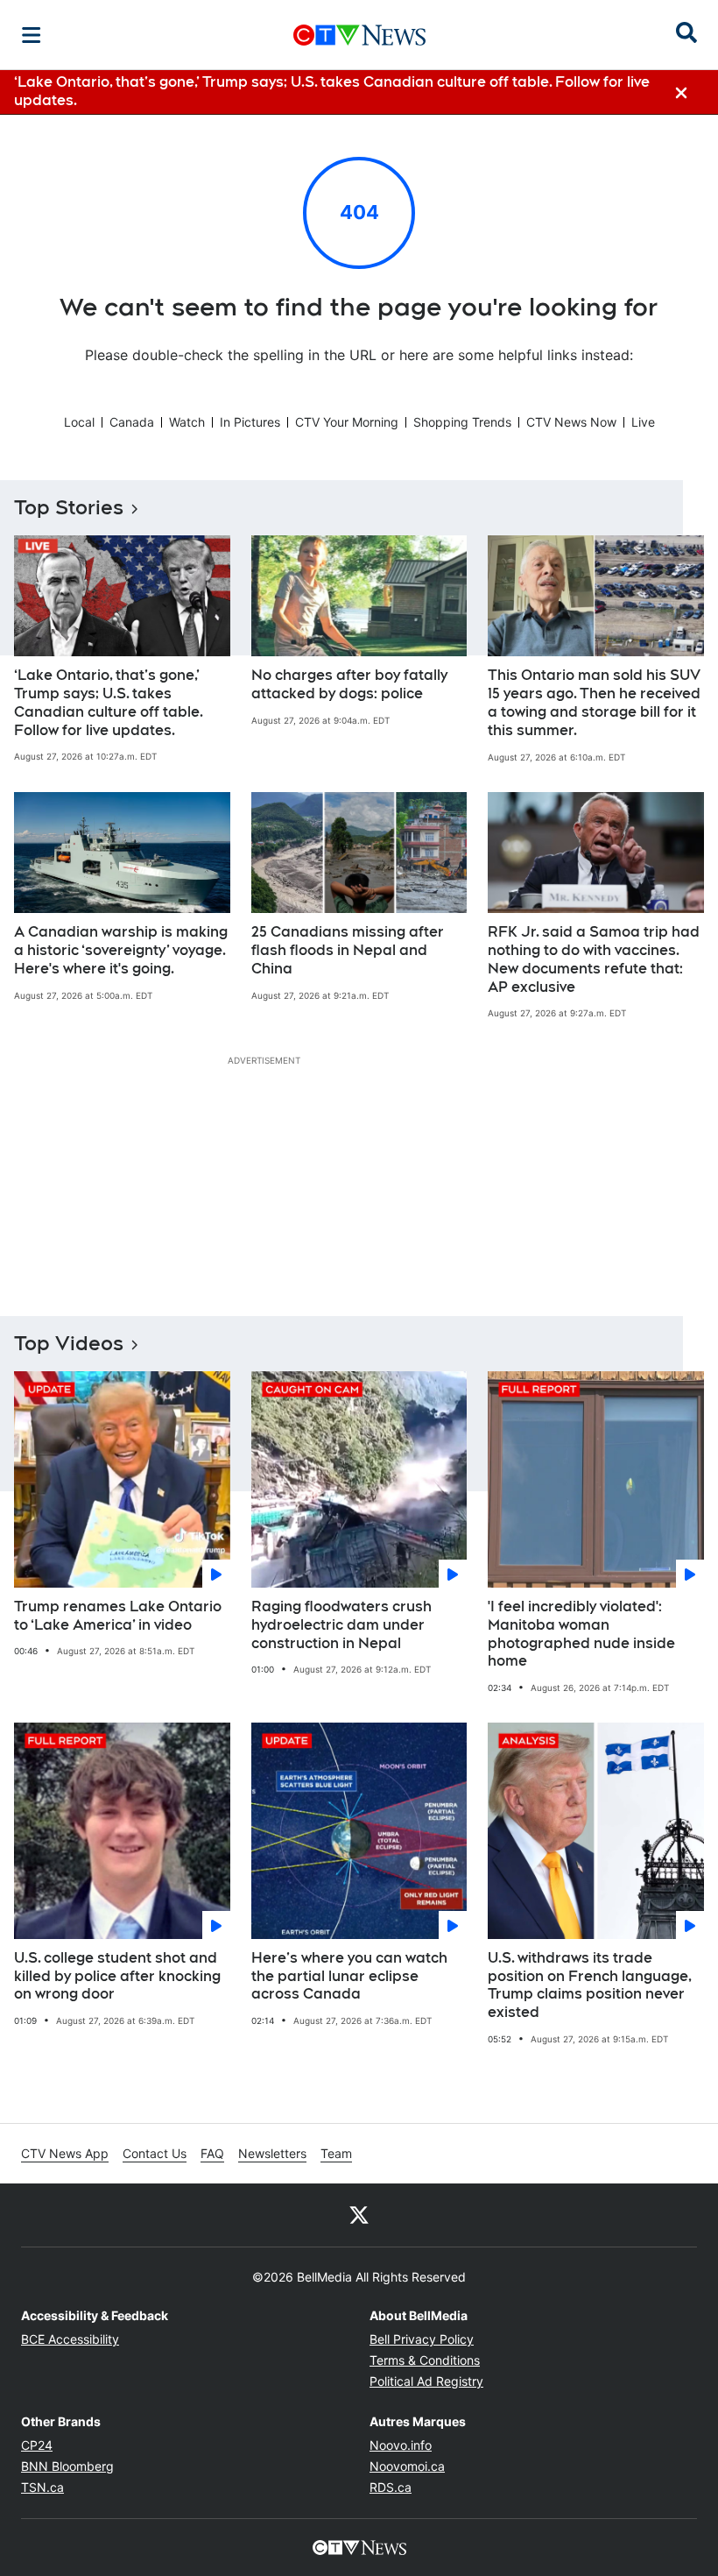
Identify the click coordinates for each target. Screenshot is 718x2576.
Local (79, 422)
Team (336, 2153)
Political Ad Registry (426, 2381)
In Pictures (250, 422)
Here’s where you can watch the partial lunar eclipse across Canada (349, 1976)
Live (643, 422)
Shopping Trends (462, 422)
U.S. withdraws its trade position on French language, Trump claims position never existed (590, 1985)
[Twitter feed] (359, 2215)
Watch (187, 422)
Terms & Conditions (425, 2360)
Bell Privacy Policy (422, 2339)
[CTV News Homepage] (359, 35)
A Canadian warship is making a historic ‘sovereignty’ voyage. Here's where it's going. (121, 950)
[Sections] (32, 35)
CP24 (37, 2445)
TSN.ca (42, 2487)
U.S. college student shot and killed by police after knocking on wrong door (117, 1976)
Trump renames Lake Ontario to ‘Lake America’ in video (118, 1616)
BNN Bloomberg (67, 2466)
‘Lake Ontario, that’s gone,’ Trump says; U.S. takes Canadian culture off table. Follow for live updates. (109, 702)
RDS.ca (391, 2487)
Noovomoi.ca (407, 2466)
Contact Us (155, 2153)
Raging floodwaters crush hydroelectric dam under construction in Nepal (341, 1625)
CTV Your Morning (347, 422)
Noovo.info (401, 2445)
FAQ (212, 2153)
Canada (132, 422)
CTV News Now (571, 422)
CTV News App (65, 2153)
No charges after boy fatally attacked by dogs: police (349, 684)
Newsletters (272, 2153)
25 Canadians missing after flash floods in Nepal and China (348, 950)
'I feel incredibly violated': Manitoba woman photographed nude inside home (581, 1634)
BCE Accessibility (70, 2339)
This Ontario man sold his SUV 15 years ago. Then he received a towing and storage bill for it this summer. (594, 702)
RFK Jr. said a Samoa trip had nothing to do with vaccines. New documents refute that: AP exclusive (594, 959)
